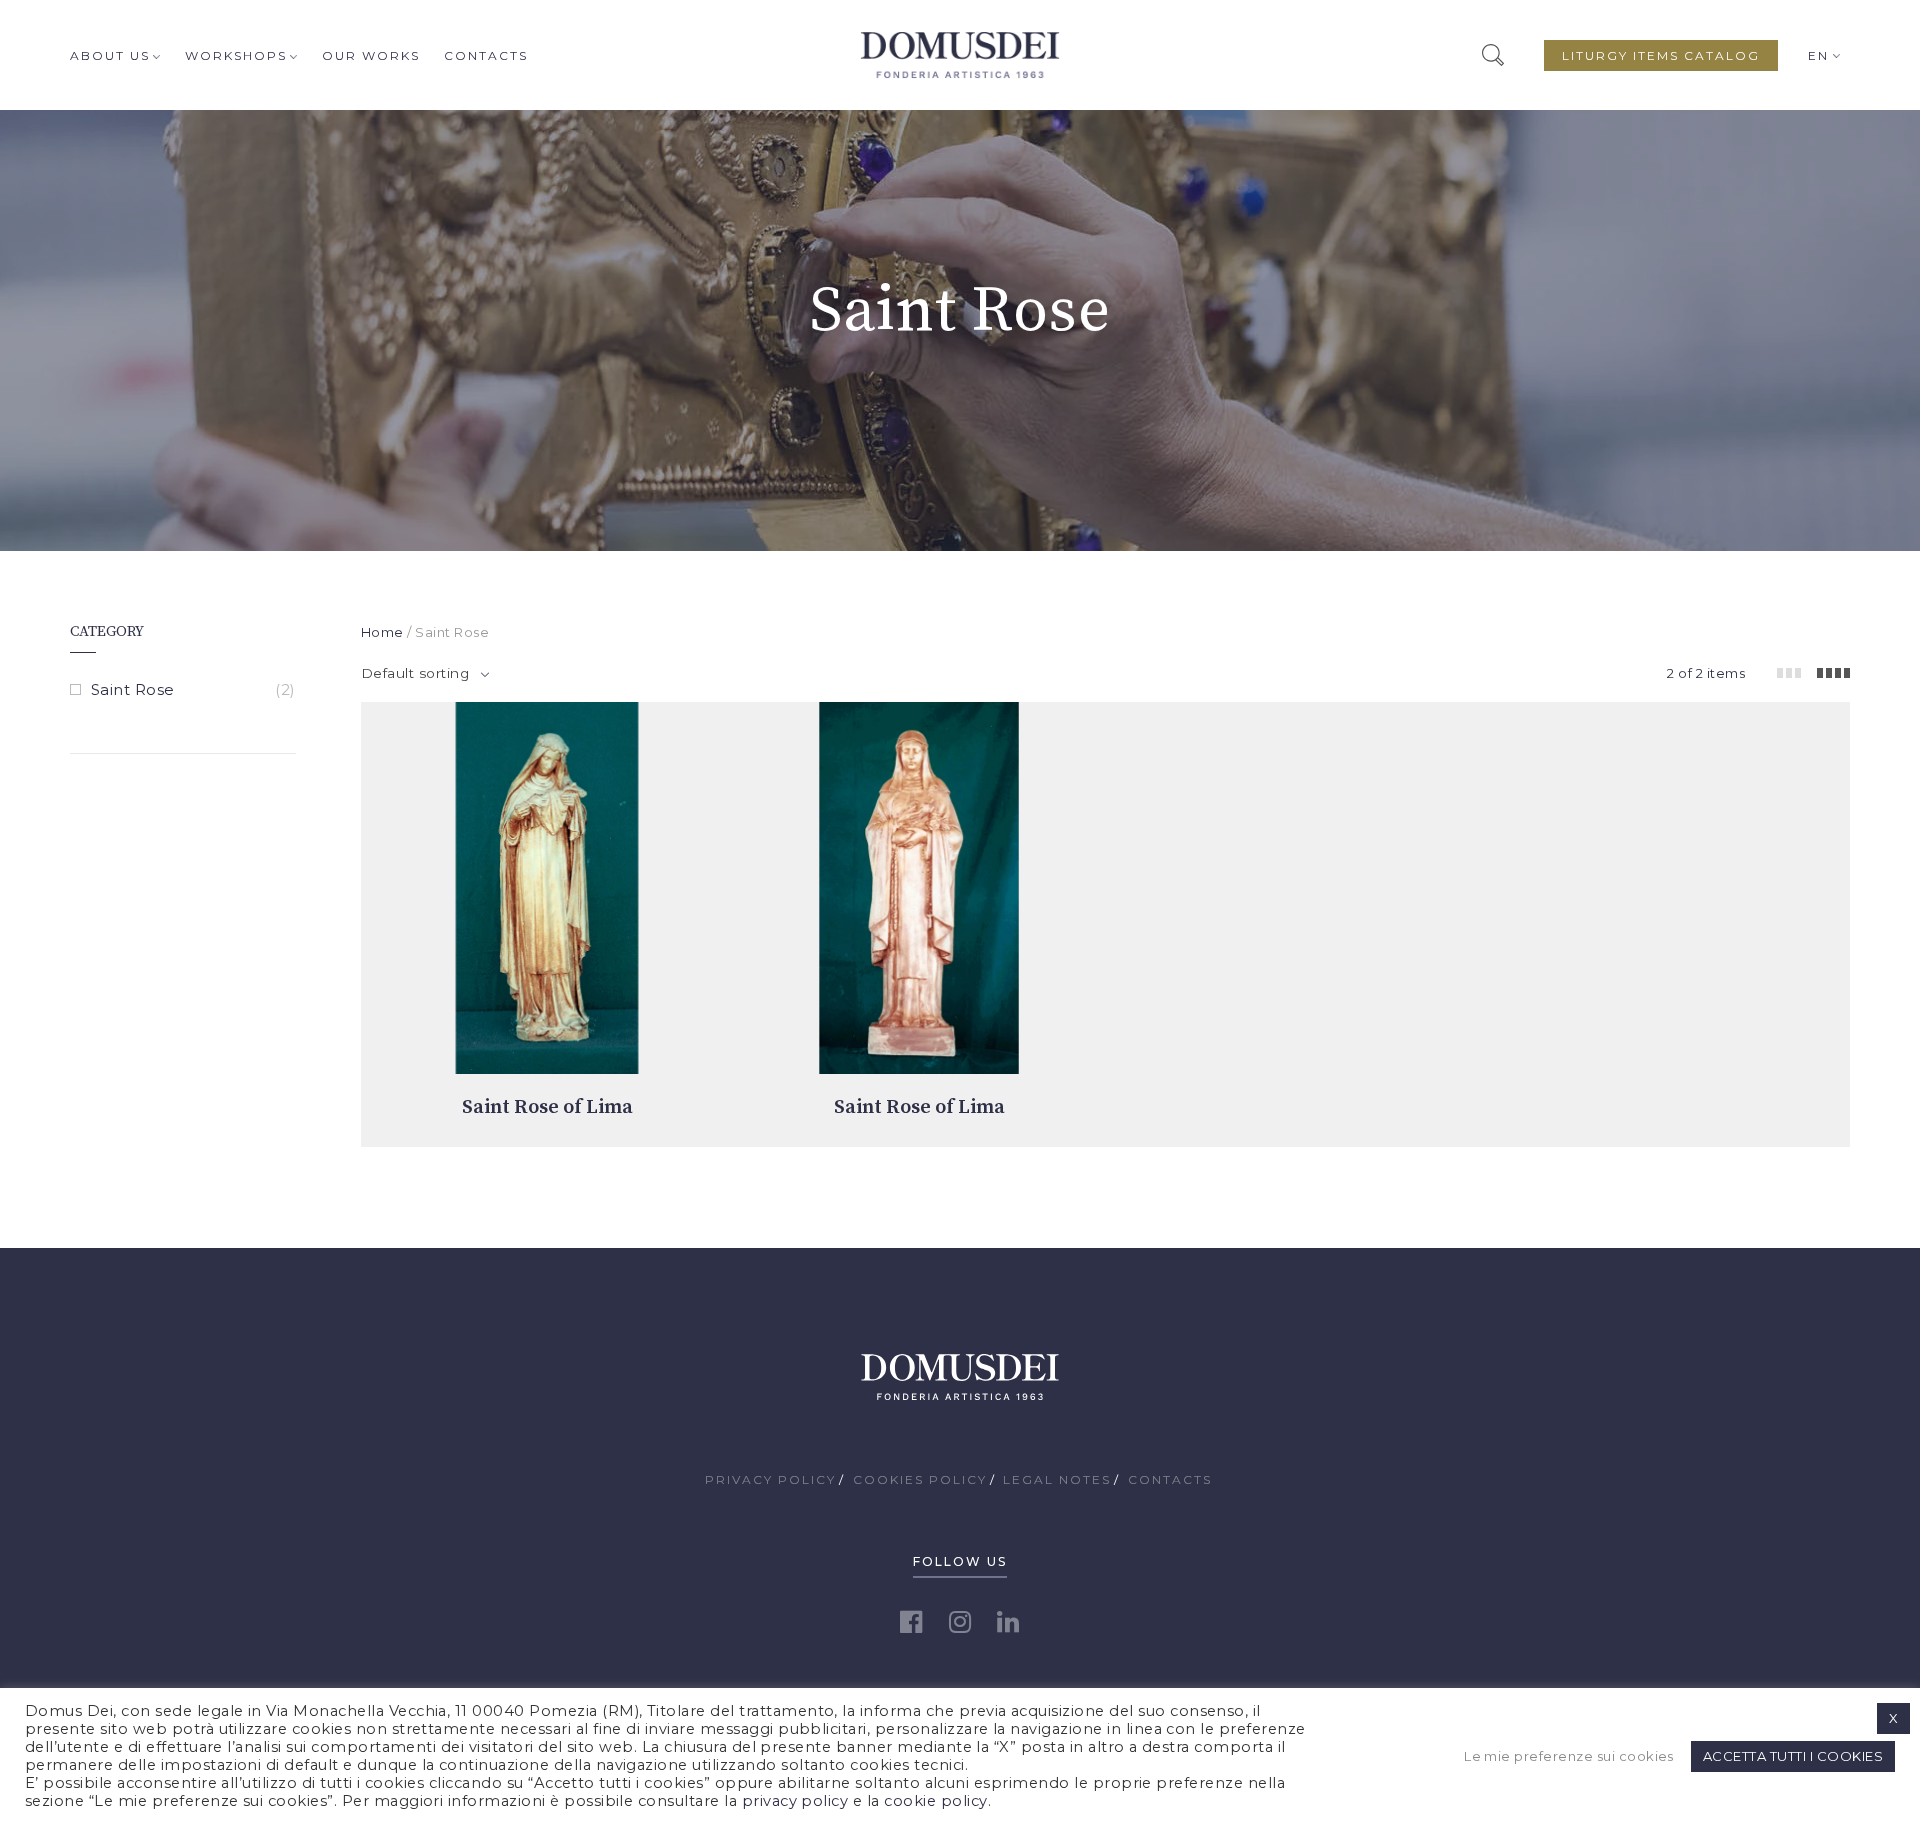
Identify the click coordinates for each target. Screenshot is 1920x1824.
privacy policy (795, 1801)
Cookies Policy (920, 1479)
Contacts (486, 55)
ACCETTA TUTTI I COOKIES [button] (1793, 1756)
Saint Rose (133, 689)
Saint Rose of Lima (547, 1107)
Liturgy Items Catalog (1661, 55)
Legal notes (1057, 1479)
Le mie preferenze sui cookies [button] (1569, 1756)
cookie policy (935, 1801)
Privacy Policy (770, 1479)
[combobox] (425, 673)
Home (382, 632)
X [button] (1893, 1718)
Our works (371, 55)
